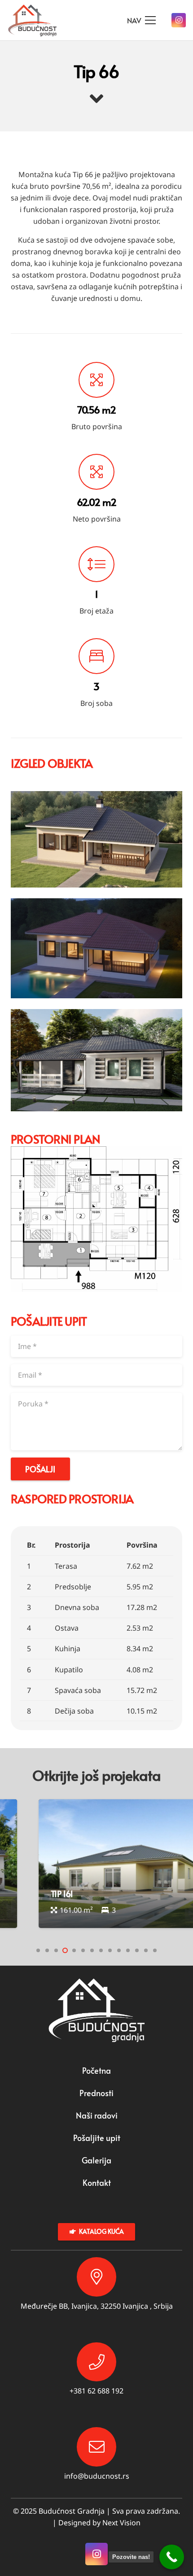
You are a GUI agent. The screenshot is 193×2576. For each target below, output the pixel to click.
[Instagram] (179, 20)
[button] (38, 1950)
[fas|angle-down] (96, 99)
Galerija (96, 2160)
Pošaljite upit (97, 2138)
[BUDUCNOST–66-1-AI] (96, 840)
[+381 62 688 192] (96, 2362)
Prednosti (96, 2093)
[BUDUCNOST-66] (96, 1060)
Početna (96, 2070)
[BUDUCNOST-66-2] (96, 948)
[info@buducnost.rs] (96, 2447)
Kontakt (97, 2182)
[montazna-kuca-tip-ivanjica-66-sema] (96, 1219)
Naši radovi (97, 2115)
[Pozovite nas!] (172, 2557)
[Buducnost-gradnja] (32, 20)
